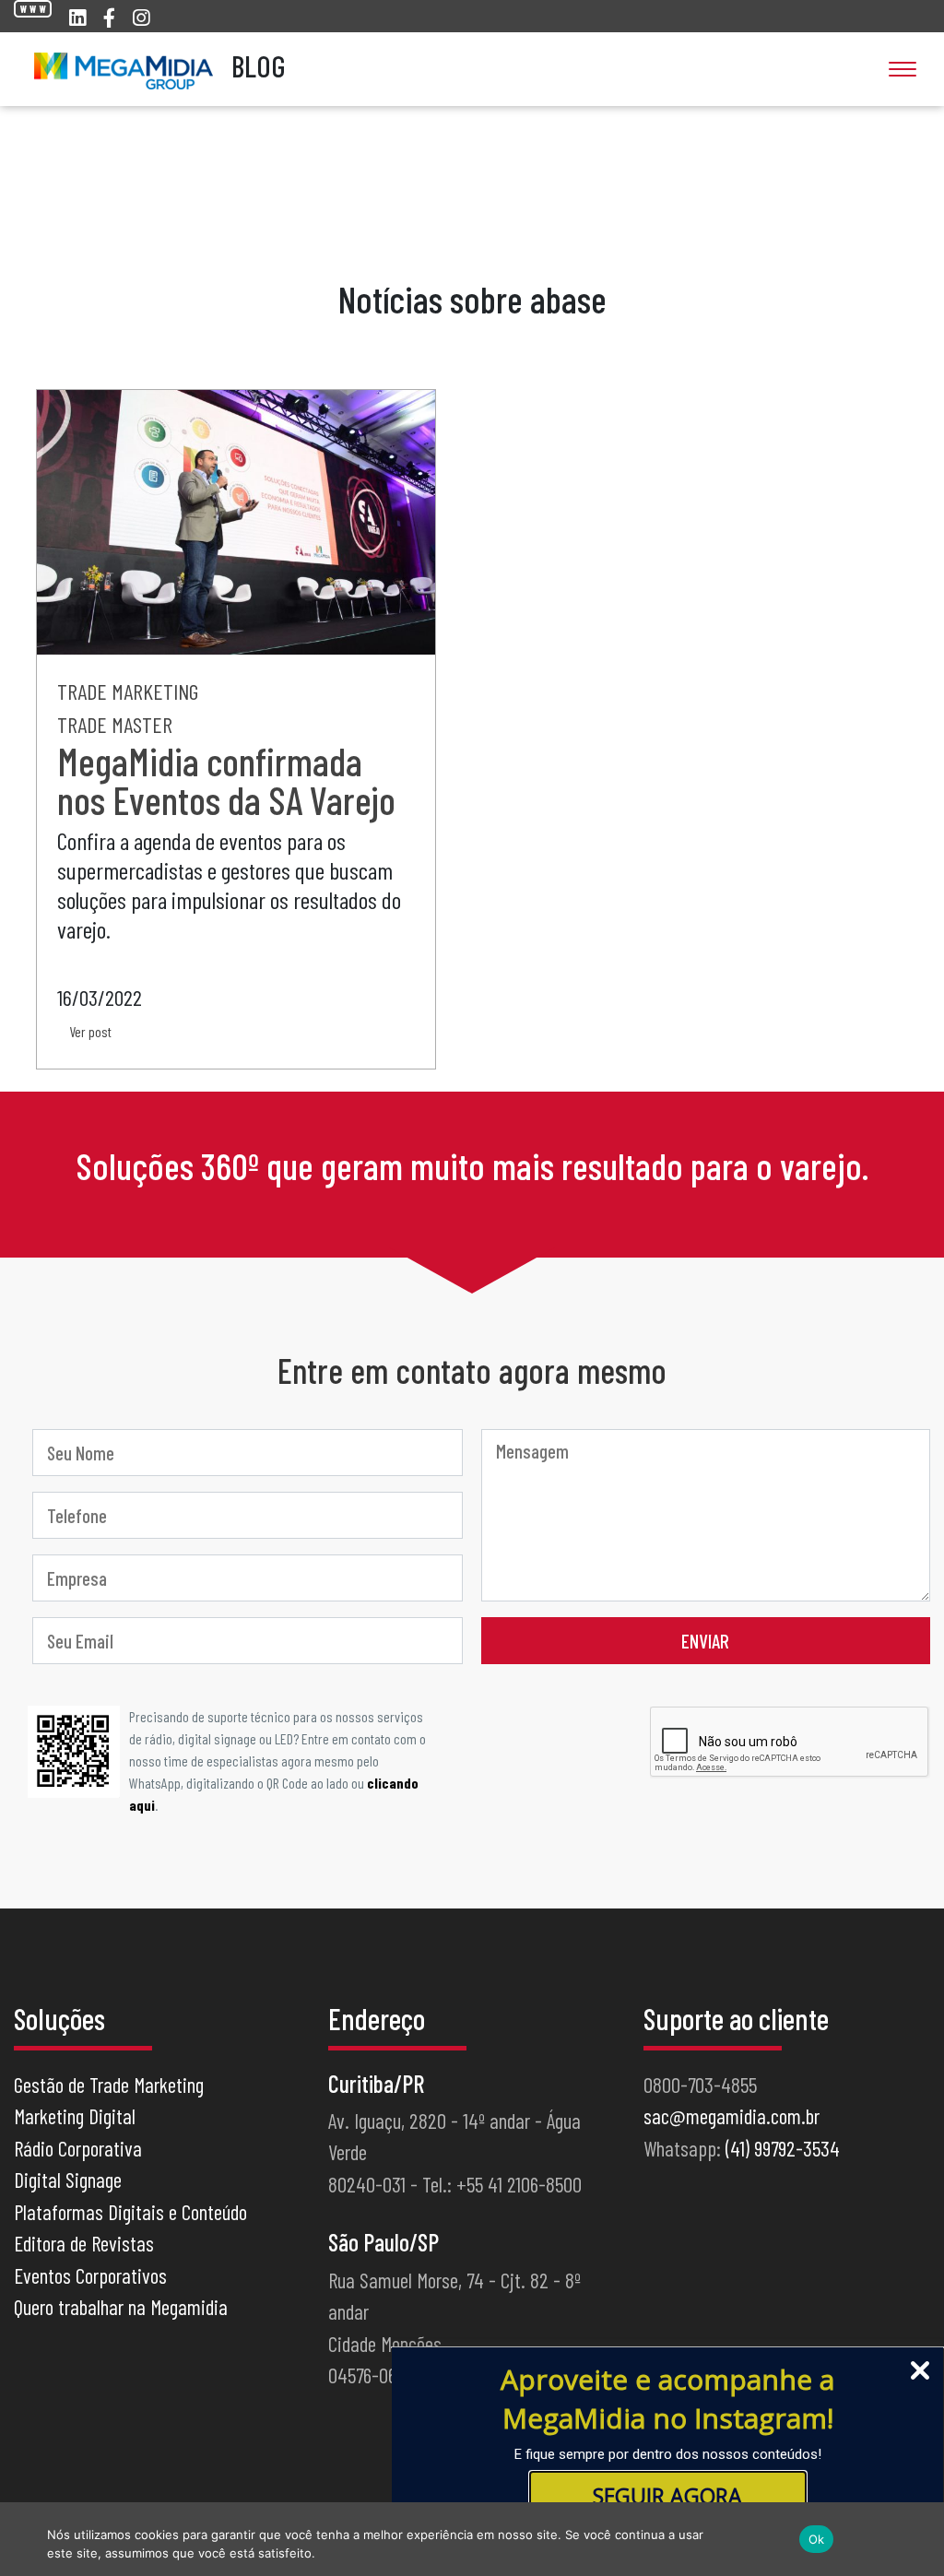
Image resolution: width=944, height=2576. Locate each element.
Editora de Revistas (84, 2243)
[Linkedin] (77, 17)
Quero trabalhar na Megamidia (121, 2307)
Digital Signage (68, 2180)
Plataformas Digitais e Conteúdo (130, 2212)
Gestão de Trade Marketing (109, 2085)
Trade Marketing (128, 691)
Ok (817, 2539)
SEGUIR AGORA (667, 2496)
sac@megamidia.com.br (732, 2116)
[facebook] (109, 17)
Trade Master (115, 724)
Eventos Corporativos (90, 2275)
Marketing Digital (75, 2116)
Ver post (90, 1031)
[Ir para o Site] (33, 9)
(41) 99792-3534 (783, 2148)
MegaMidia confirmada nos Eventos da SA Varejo (226, 780)
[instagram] (141, 17)
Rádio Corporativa (78, 2148)
